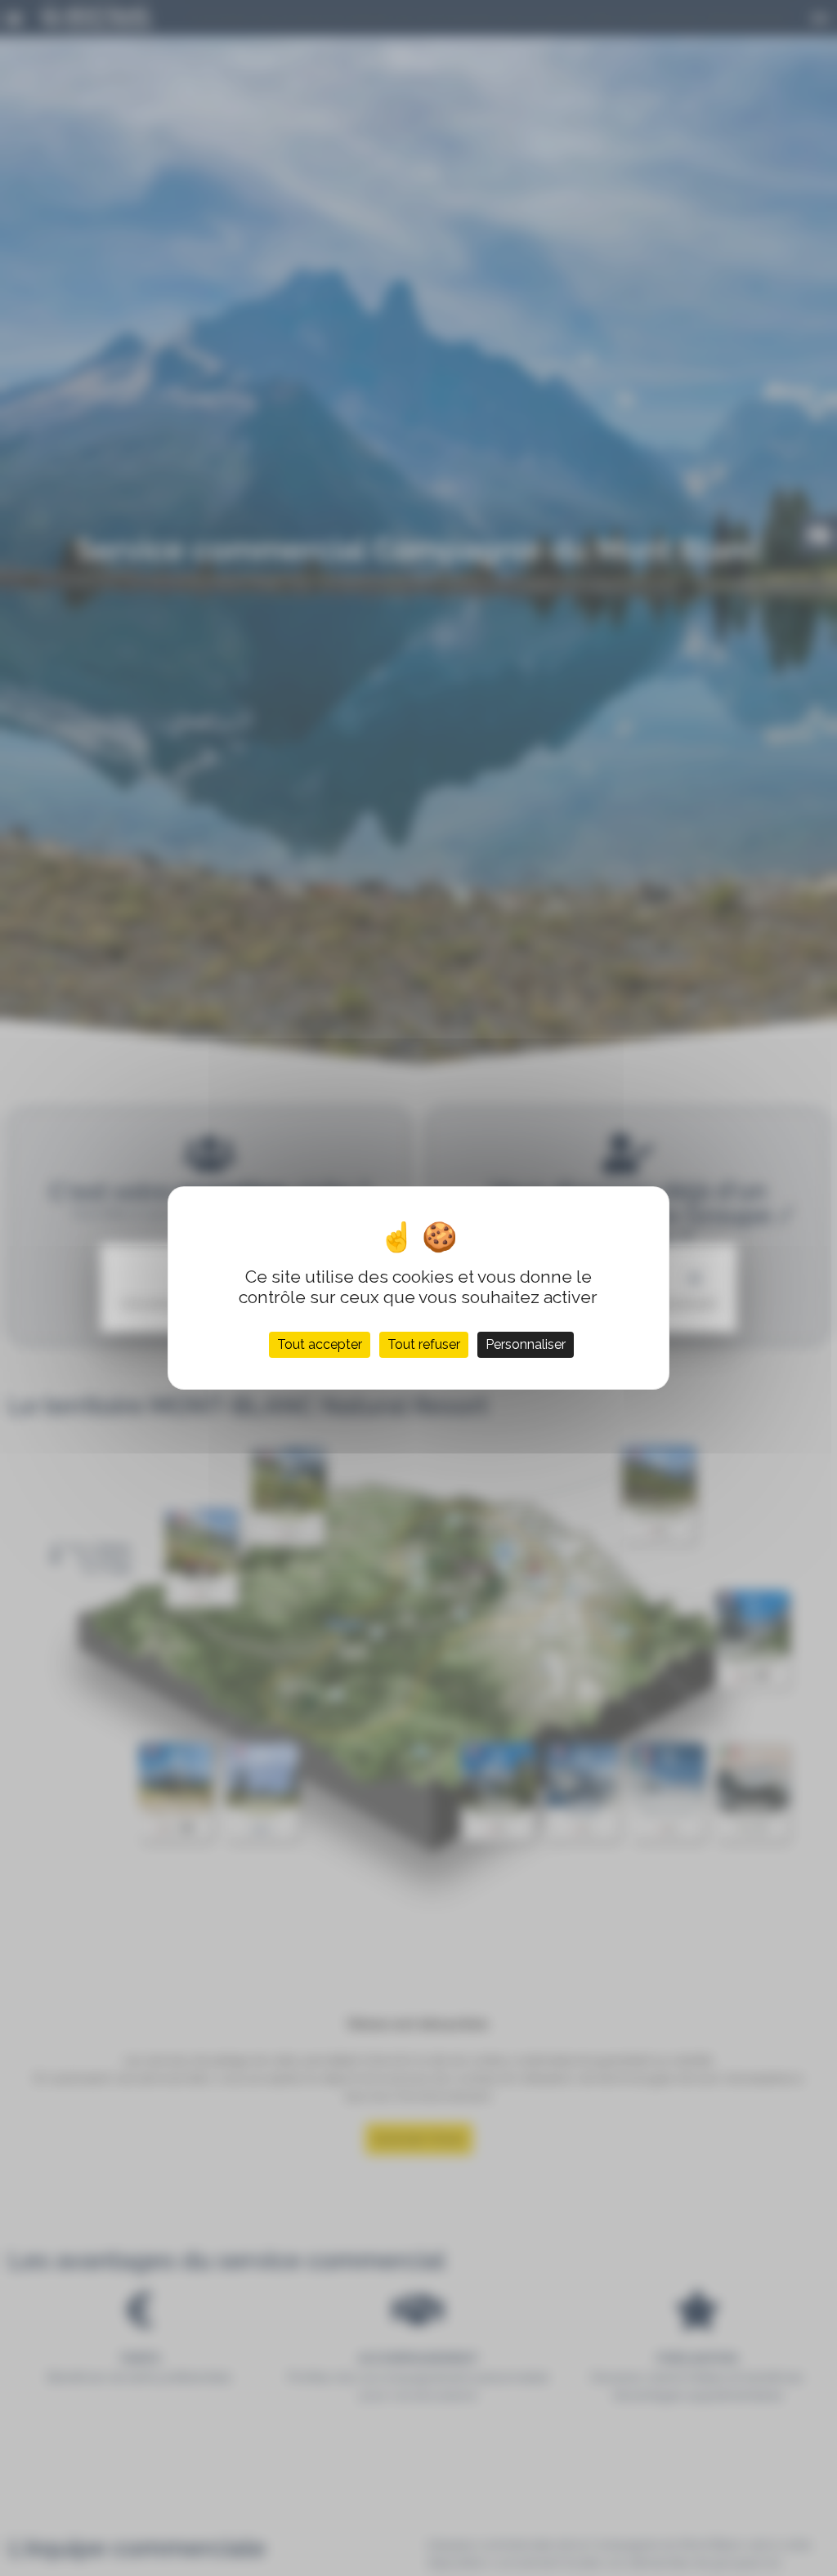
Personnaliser (526, 1344)
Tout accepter (320, 1344)
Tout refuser (424, 1344)
